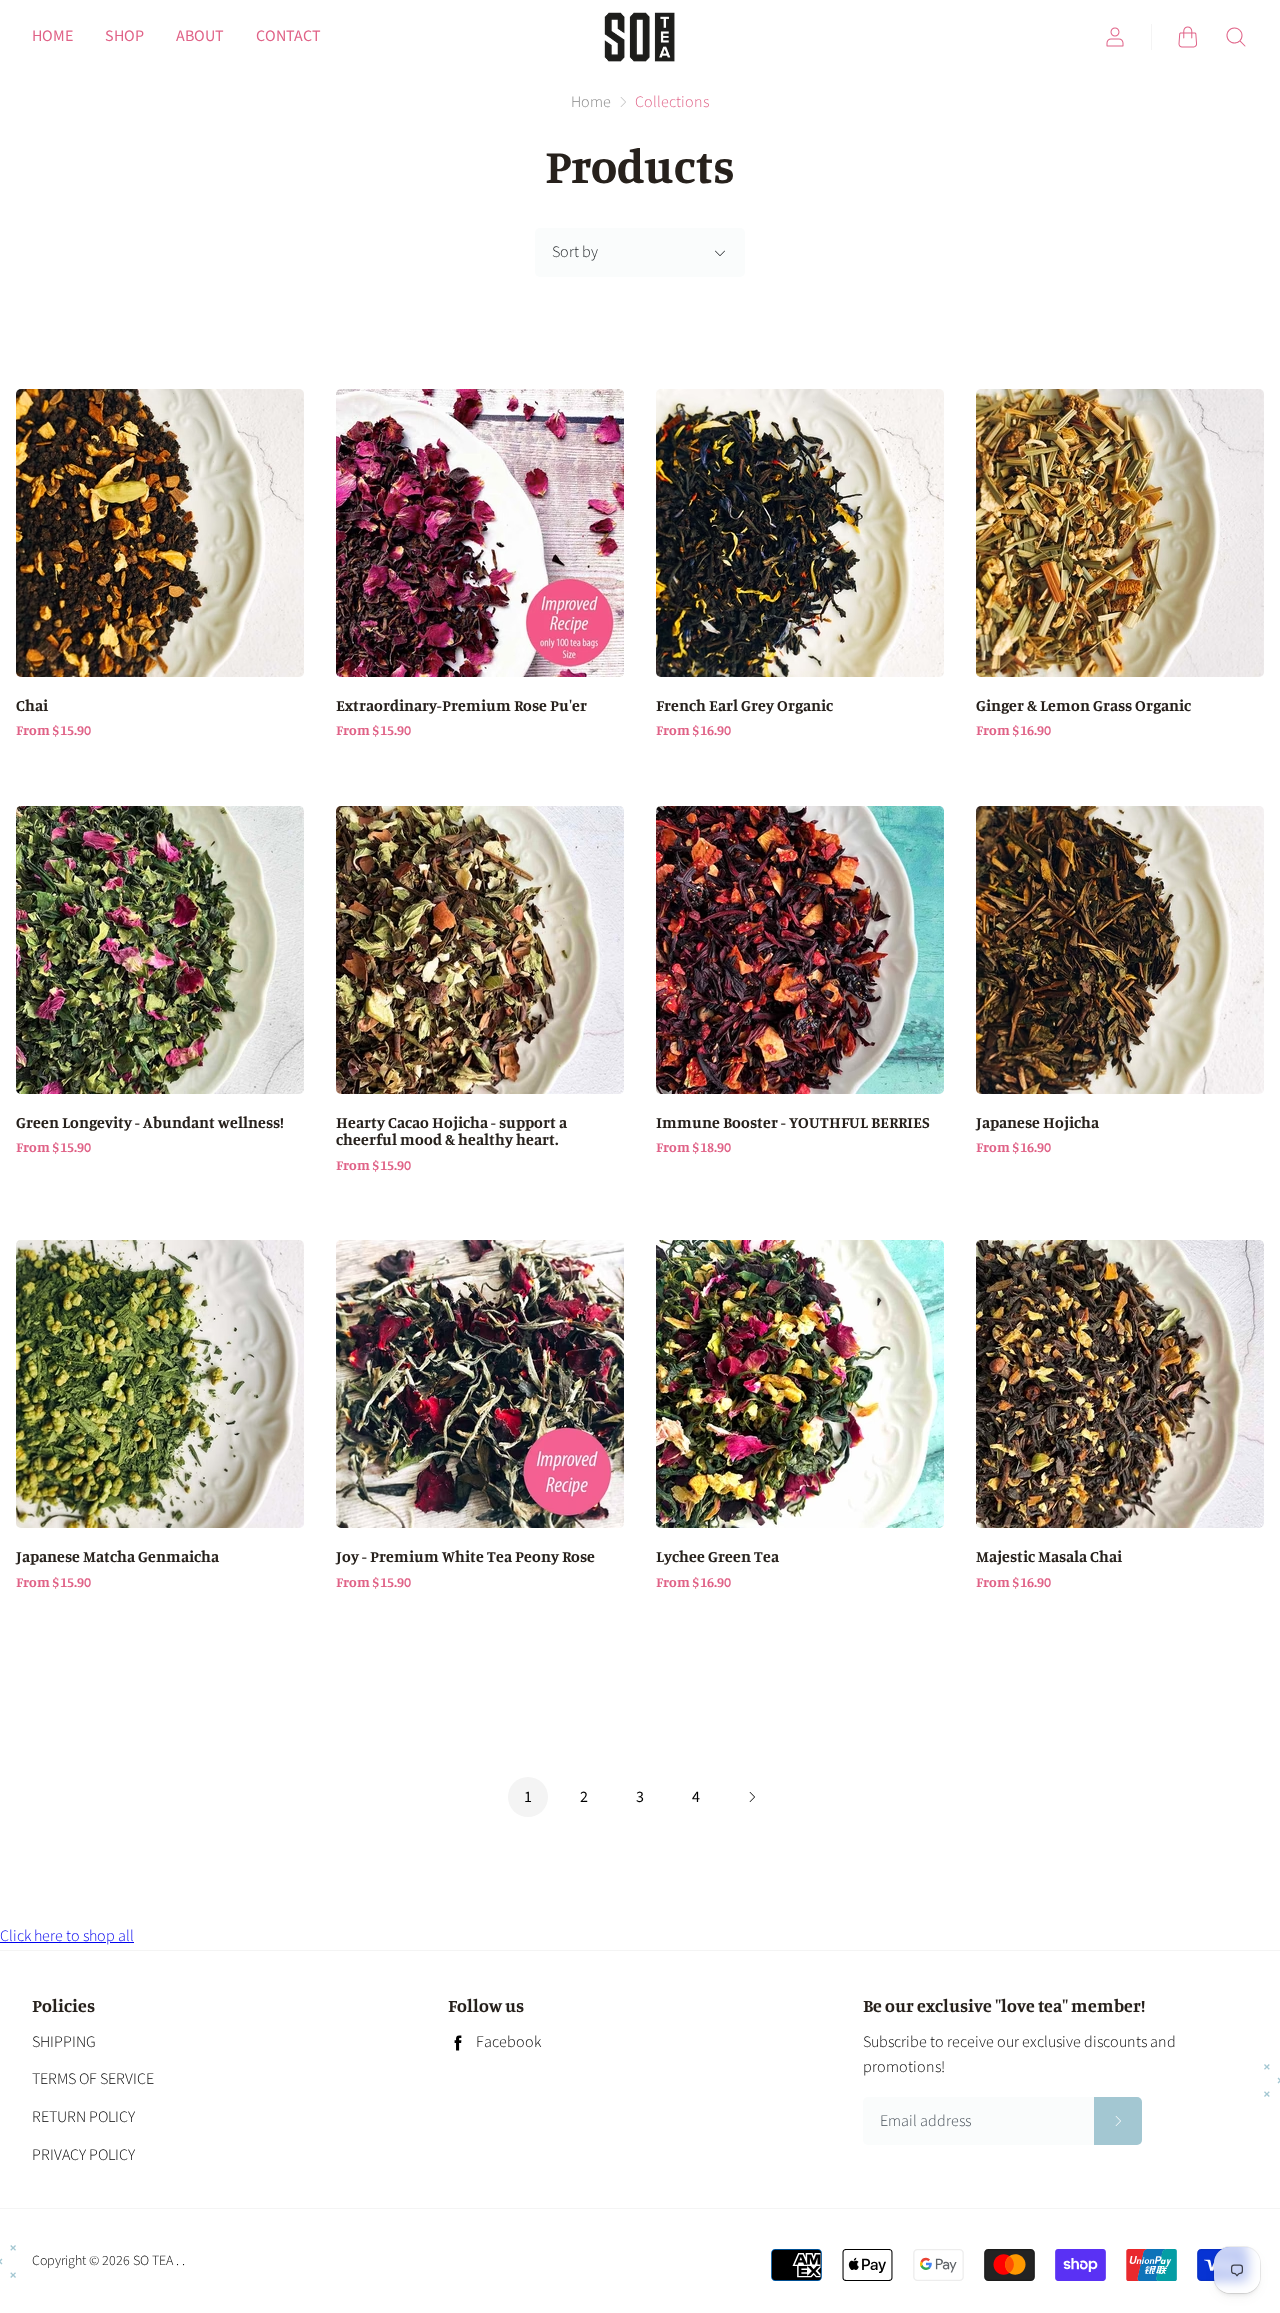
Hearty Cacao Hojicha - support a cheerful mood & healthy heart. (451, 1131)
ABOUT (200, 36)
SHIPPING (64, 2042)
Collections (672, 102)
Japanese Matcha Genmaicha (117, 1557)
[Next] (752, 1798)
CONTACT (288, 36)
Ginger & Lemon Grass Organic (1083, 706)
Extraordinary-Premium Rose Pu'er (461, 706)
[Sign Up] (1118, 2121)
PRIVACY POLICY (83, 2155)
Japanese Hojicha (1037, 1123)
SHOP (124, 36)
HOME (52, 36)
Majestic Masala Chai (1049, 1557)
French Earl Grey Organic (744, 706)
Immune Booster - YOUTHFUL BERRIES (793, 1123)
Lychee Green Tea (717, 1557)
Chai (32, 706)
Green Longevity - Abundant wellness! (150, 1123)
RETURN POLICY (83, 2117)
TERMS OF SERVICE (93, 2079)
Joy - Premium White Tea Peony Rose (465, 1557)
